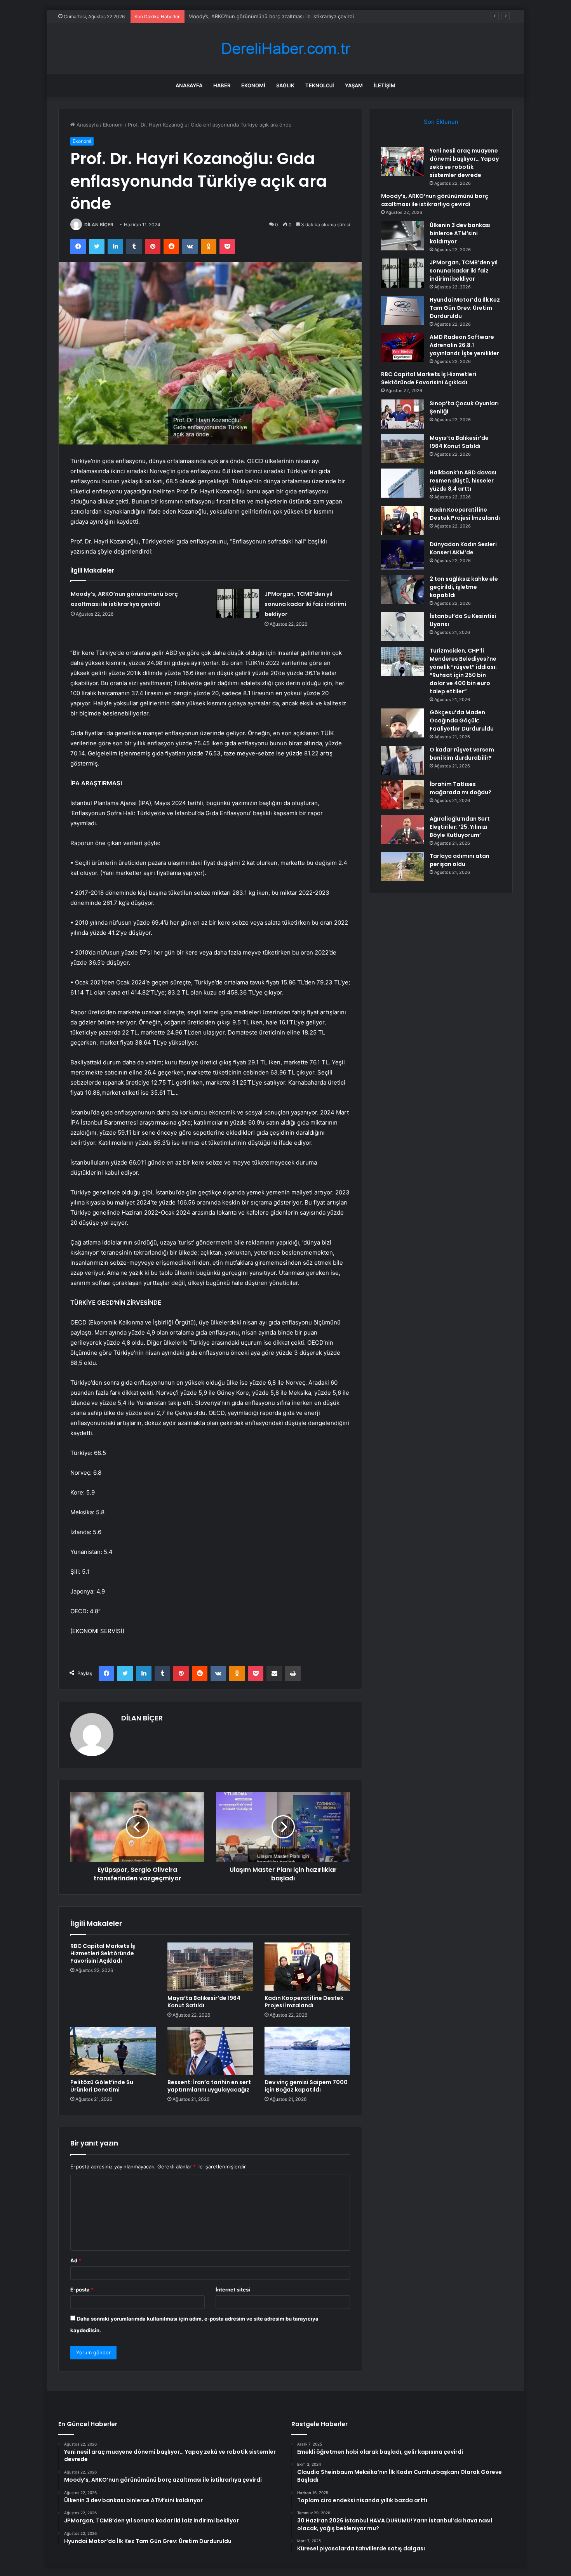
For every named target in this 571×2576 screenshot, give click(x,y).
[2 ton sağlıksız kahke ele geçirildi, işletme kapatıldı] (402, 589)
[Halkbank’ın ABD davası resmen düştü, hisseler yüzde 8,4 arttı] (402, 483)
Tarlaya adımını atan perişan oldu (460, 860)
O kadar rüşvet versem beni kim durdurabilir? (462, 754)
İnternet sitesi (233, 2290)
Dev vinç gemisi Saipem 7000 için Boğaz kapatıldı (306, 2086)
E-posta (82, 2290)
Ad (76, 2260)
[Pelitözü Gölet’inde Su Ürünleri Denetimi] (113, 2051)
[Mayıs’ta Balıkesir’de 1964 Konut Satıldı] (210, 1967)
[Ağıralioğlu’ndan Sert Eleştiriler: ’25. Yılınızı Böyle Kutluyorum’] (402, 829)
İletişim (385, 85)
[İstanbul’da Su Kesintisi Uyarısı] (402, 627)
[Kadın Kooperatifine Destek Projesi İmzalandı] (307, 1967)
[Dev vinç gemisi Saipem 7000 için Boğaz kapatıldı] (307, 2051)
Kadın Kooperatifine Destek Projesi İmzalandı (304, 2002)
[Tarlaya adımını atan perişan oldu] (402, 867)
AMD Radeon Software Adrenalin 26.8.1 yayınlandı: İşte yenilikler (464, 345)
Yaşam (354, 85)
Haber (222, 85)
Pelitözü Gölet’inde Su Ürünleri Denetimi (102, 2086)
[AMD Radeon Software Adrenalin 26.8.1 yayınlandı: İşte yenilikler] (402, 348)
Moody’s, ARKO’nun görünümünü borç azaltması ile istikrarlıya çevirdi (435, 200)
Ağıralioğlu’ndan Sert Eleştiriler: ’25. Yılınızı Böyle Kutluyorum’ (460, 827)
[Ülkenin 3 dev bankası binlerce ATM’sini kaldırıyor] (402, 236)
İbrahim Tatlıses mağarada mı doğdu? (460, 788)
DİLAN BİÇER (99, 225)
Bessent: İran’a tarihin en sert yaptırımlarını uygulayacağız (209, 2086)
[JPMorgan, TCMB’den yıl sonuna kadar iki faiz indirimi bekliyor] (237, 603)
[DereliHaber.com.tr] (285, 49)
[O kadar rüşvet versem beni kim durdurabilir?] (402, 760)
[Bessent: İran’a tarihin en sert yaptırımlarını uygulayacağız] (210, 2051)
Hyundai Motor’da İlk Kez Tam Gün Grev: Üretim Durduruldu (465, 308)
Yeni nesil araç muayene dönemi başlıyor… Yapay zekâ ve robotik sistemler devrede (464, 163)
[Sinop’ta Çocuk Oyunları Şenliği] (402, 414)
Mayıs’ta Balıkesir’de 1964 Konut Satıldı (204, 2002)
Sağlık (285, 85)
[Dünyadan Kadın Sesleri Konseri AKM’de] (402, 555)
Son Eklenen (441, 122)
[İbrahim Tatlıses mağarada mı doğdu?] (402, 795)
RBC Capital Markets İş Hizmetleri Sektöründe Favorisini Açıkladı (103, 1953)
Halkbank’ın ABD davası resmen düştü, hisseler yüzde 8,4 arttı (463, 481)
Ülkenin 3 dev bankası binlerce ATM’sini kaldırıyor (248, 16)
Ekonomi (253, 85)
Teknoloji (320, 85)
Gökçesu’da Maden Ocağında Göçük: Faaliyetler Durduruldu (462, 720)
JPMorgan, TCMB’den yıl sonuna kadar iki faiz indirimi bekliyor (305, 604)
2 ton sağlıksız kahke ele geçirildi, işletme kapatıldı (464, 587)
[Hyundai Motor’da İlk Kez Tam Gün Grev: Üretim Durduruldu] (402, 310)
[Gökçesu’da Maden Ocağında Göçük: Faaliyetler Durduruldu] (402, 723)
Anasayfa (189, 85)
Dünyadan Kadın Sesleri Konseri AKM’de (463, 548)
